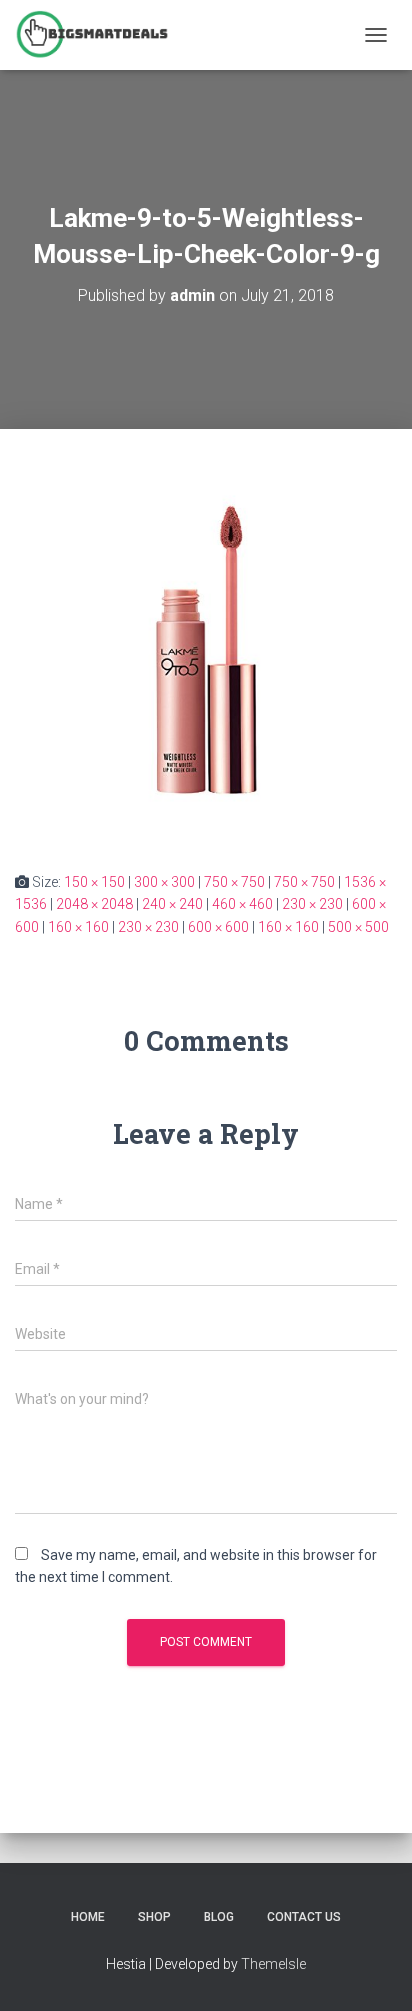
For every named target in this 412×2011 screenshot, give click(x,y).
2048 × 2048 (94, 904)
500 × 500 (358, 927)
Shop (154, 1917)
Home (88, 1917)
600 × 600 (218, 927)
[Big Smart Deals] (99, 35)
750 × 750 (234, 882)
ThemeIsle (273, 1964)
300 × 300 (164, 882)
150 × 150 (94, 882)
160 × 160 (78, 927)
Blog (219, 1917)
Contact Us (304, 1917)
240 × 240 (172, 904)
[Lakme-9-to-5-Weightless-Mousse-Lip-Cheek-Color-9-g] (206, 648)
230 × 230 (312, 904)
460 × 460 (242, 904)
